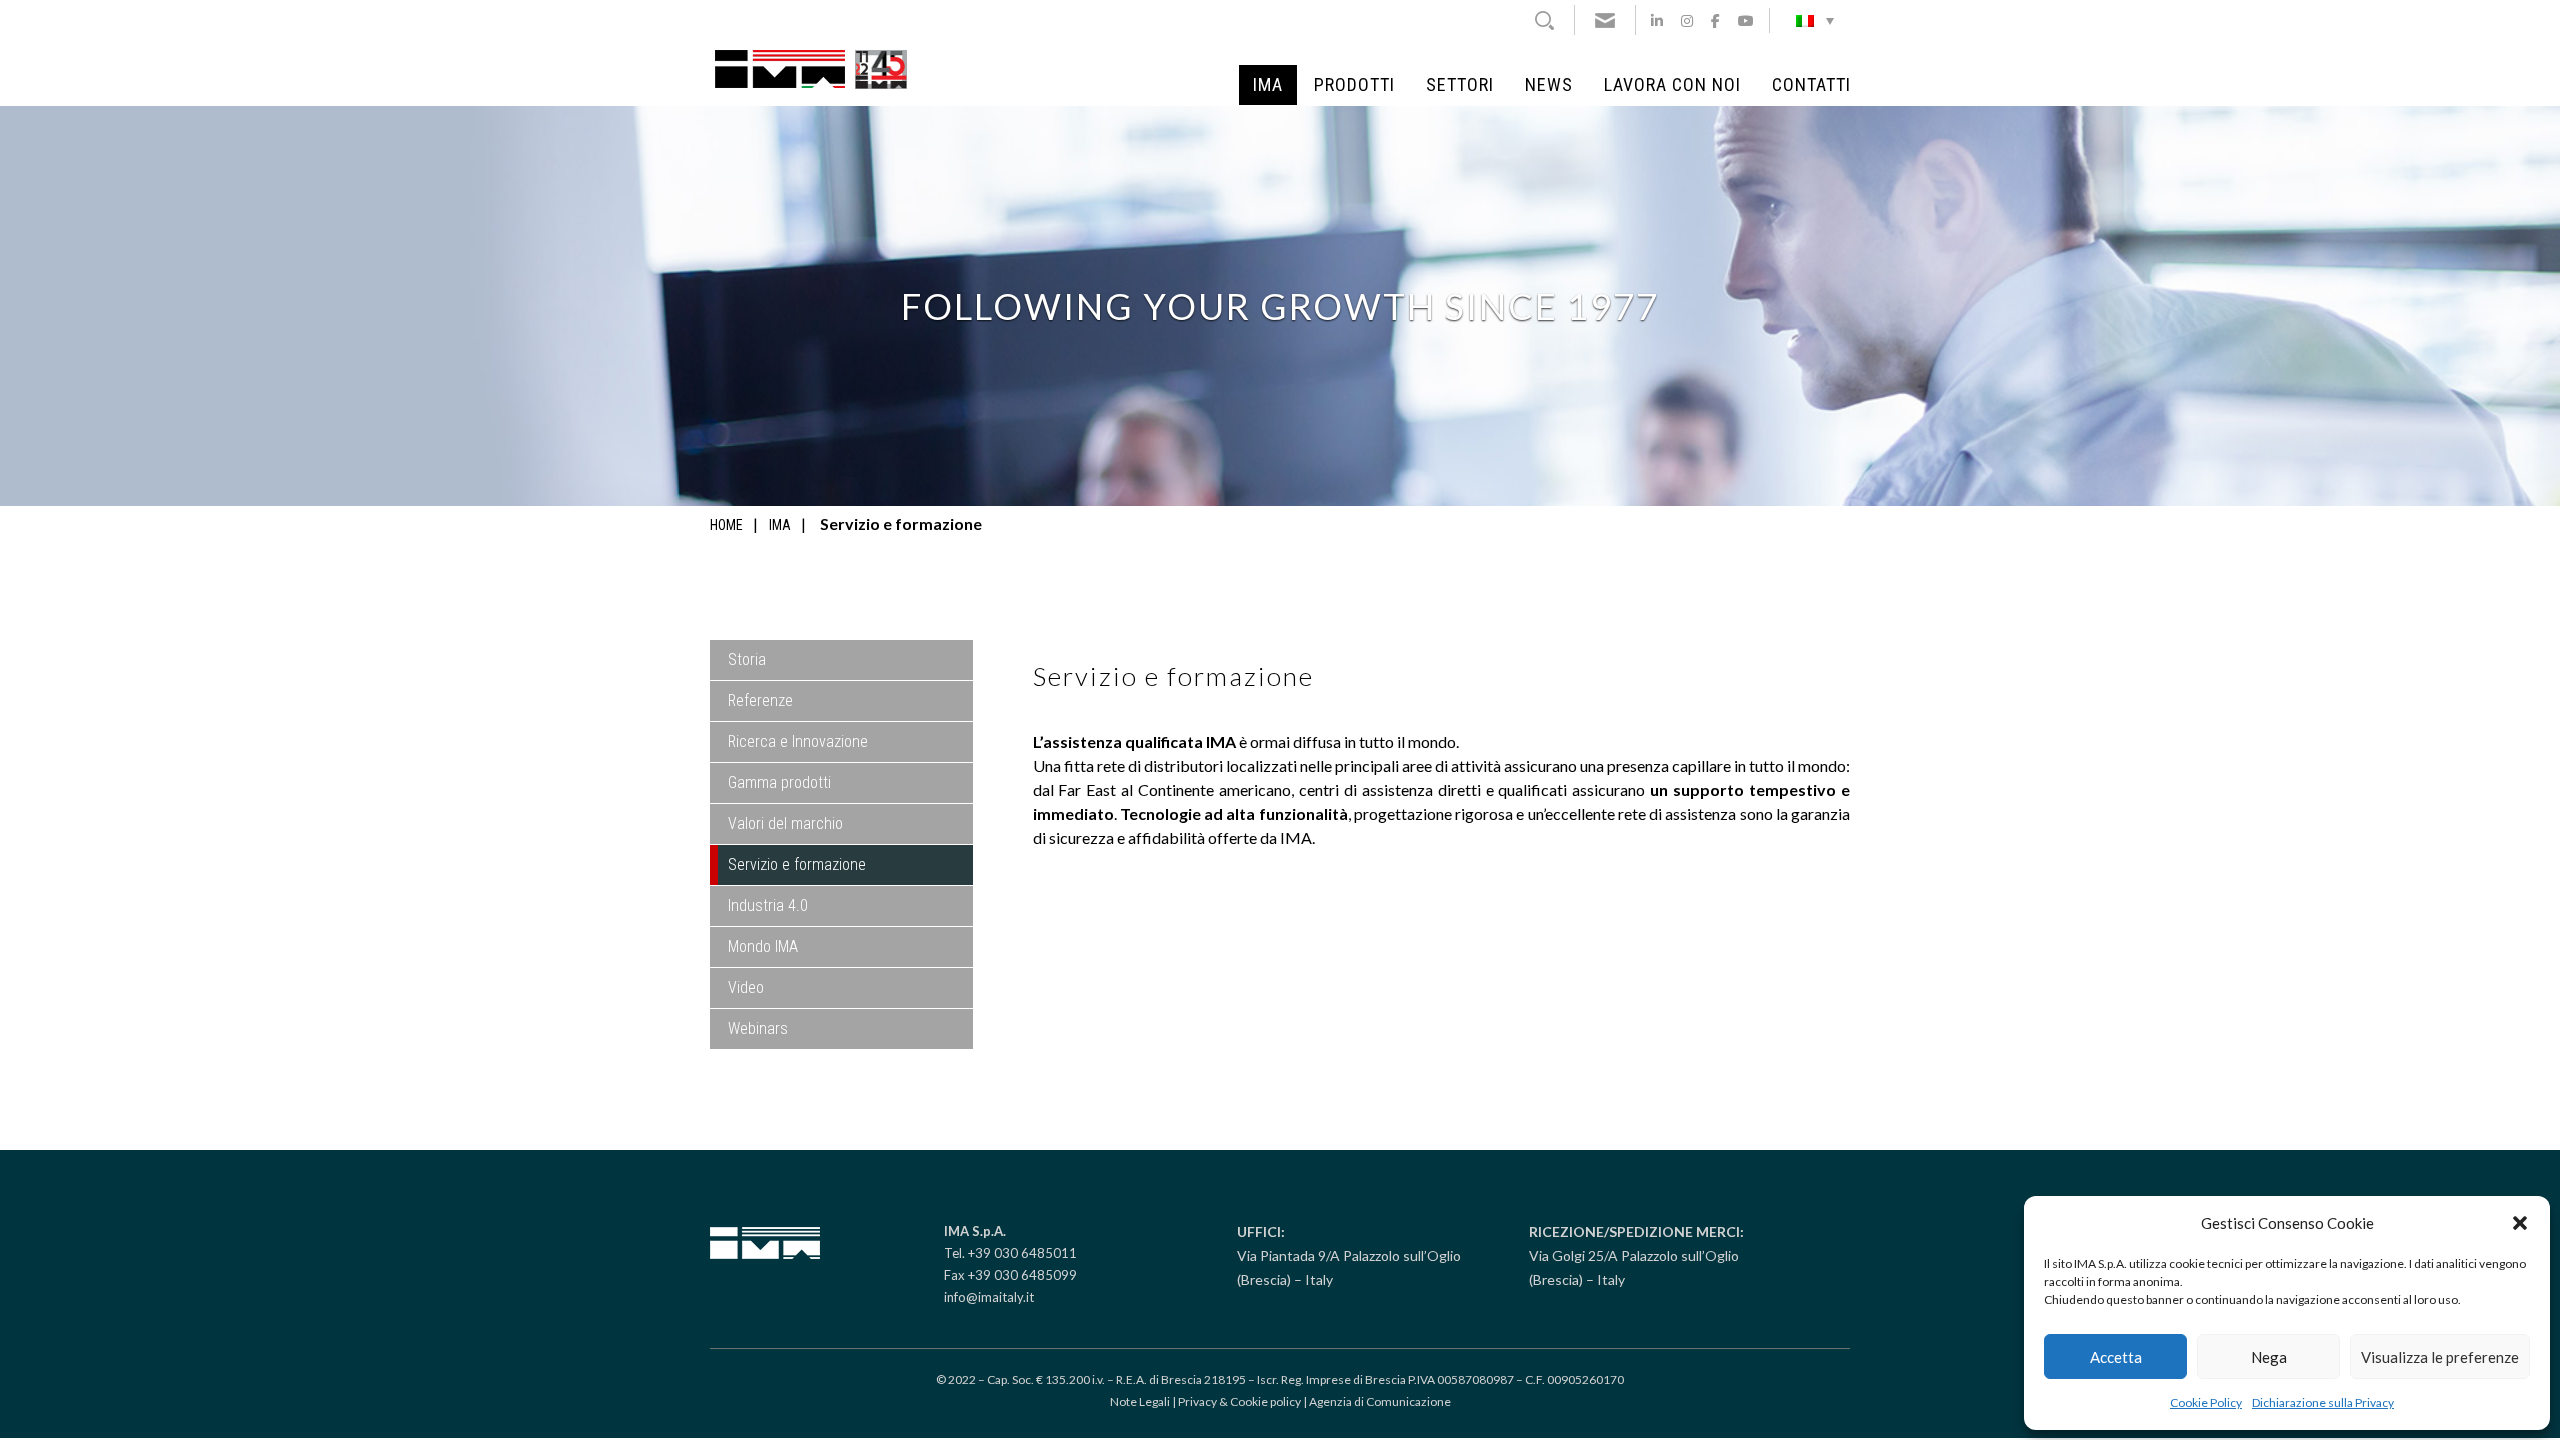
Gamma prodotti (779, 782)
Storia (747, 659)
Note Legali (1140, 1401)
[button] (2520, 1223)
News (1549, 85)
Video (746, 987)
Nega (2269, 1357)
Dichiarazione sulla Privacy (2323, 1402)
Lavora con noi (1672, 85)
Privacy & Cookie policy (1239, 1401)
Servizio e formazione (797, 864)
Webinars (758, 1028)
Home (726, 525)
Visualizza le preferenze (2440, 1357)
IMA (1268, 85)
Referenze (760, 700)
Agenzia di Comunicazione (1380, 1401)
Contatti (1811, 85)
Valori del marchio (785, 823)
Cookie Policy (2206, 1402)
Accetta (2116, 1357)
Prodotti (1354, 85)
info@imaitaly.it (989, 1297)
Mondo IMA (763, 946)
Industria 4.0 (768, 905)
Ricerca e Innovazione (798, 741)
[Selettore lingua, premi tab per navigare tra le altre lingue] (1815, 20)
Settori (1460, 85)
